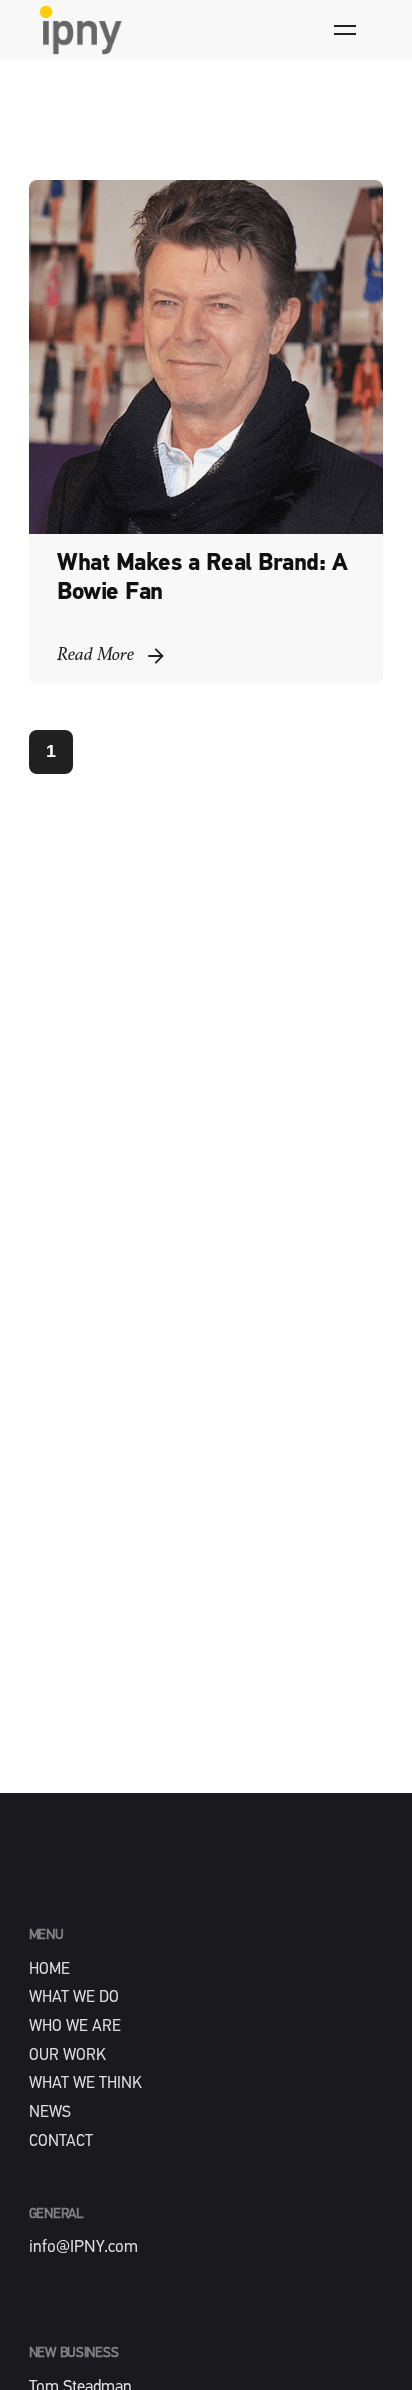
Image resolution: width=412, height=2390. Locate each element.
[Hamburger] (345, 30)
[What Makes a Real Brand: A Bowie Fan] (206, 357)
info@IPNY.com (83, 2247)
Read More (95, 655)
